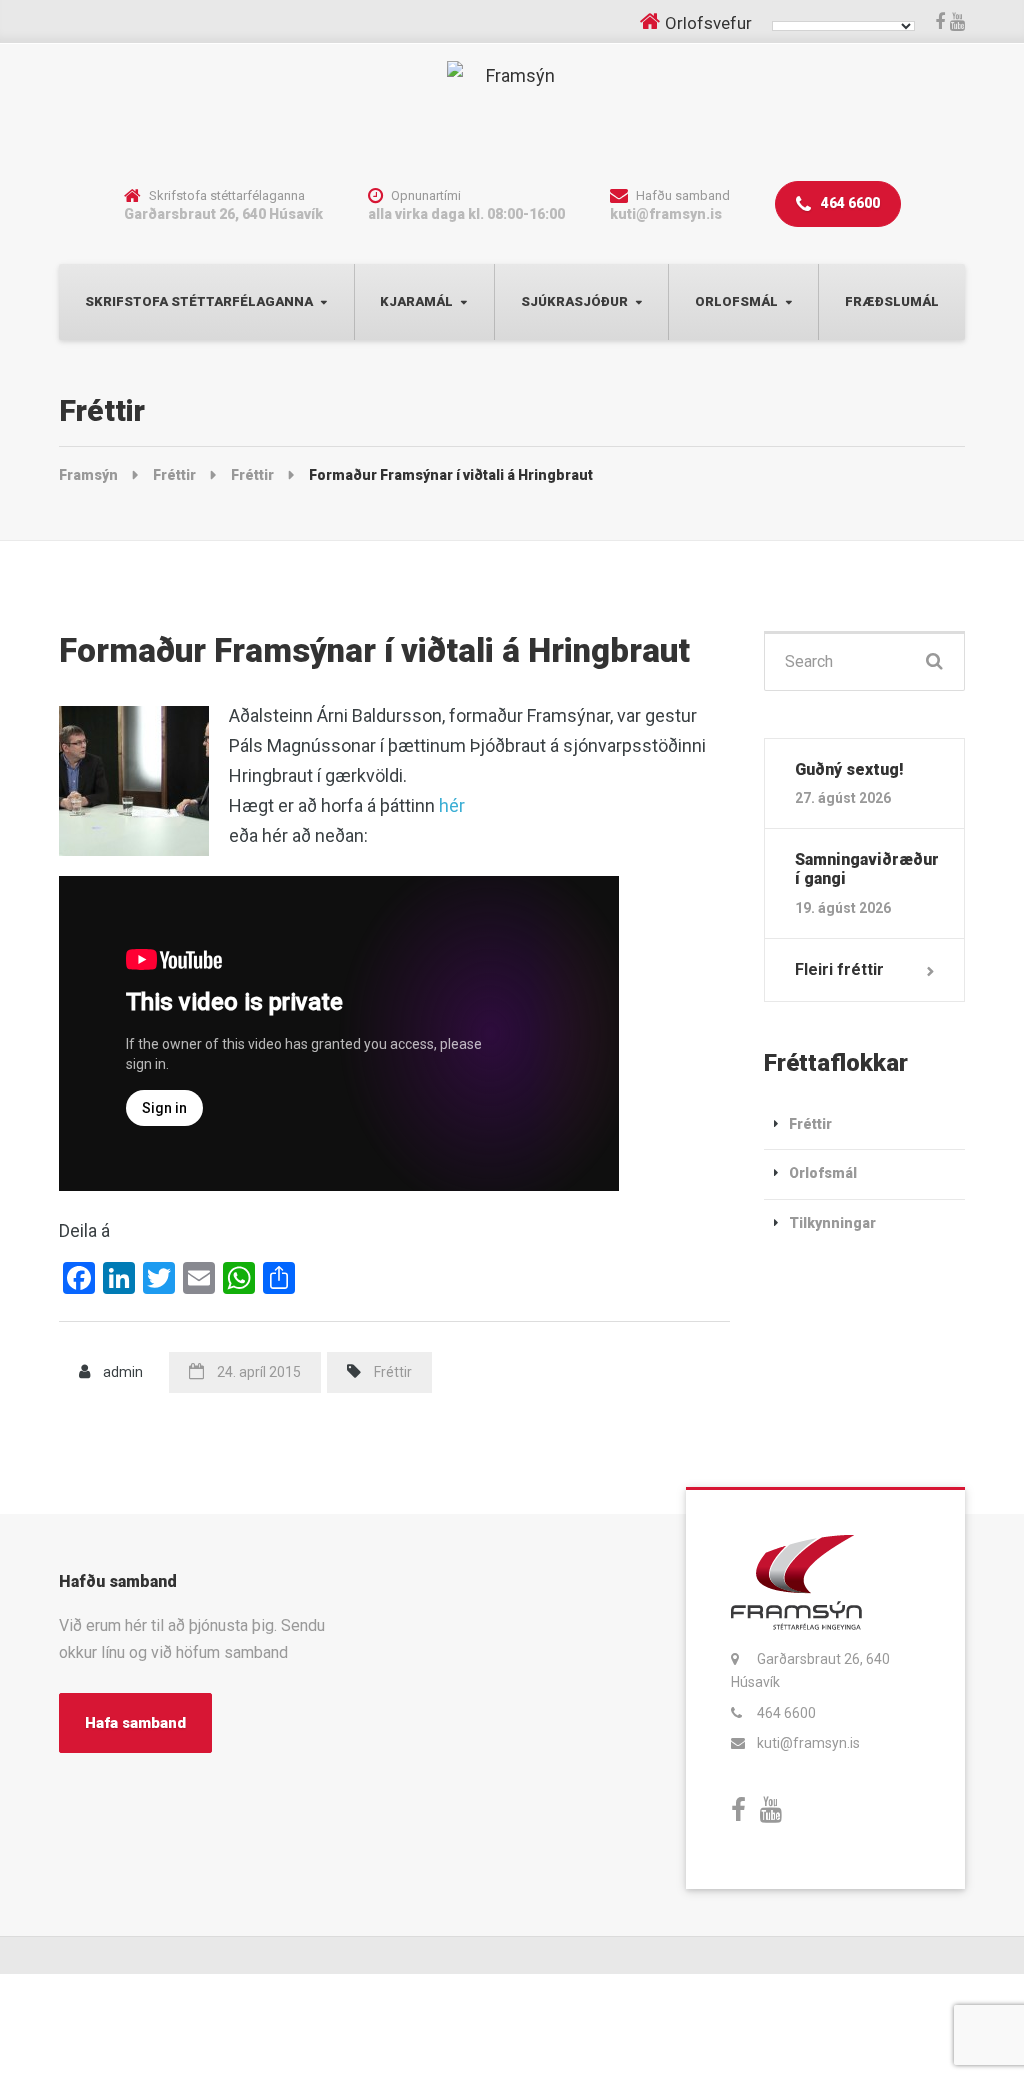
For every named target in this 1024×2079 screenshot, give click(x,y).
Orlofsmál (736, 301)
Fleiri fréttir (839, 969)
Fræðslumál (892, 301)
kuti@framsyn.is (808, 1743)
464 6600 (849, 203)
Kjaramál (416, 301)
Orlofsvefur (708, 23)
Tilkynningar (832, 1223)
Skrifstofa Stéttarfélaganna (199, 301)
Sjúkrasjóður (574, 301)
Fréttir (393, 1372)
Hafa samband (135, 1723)
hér (452, 805)
